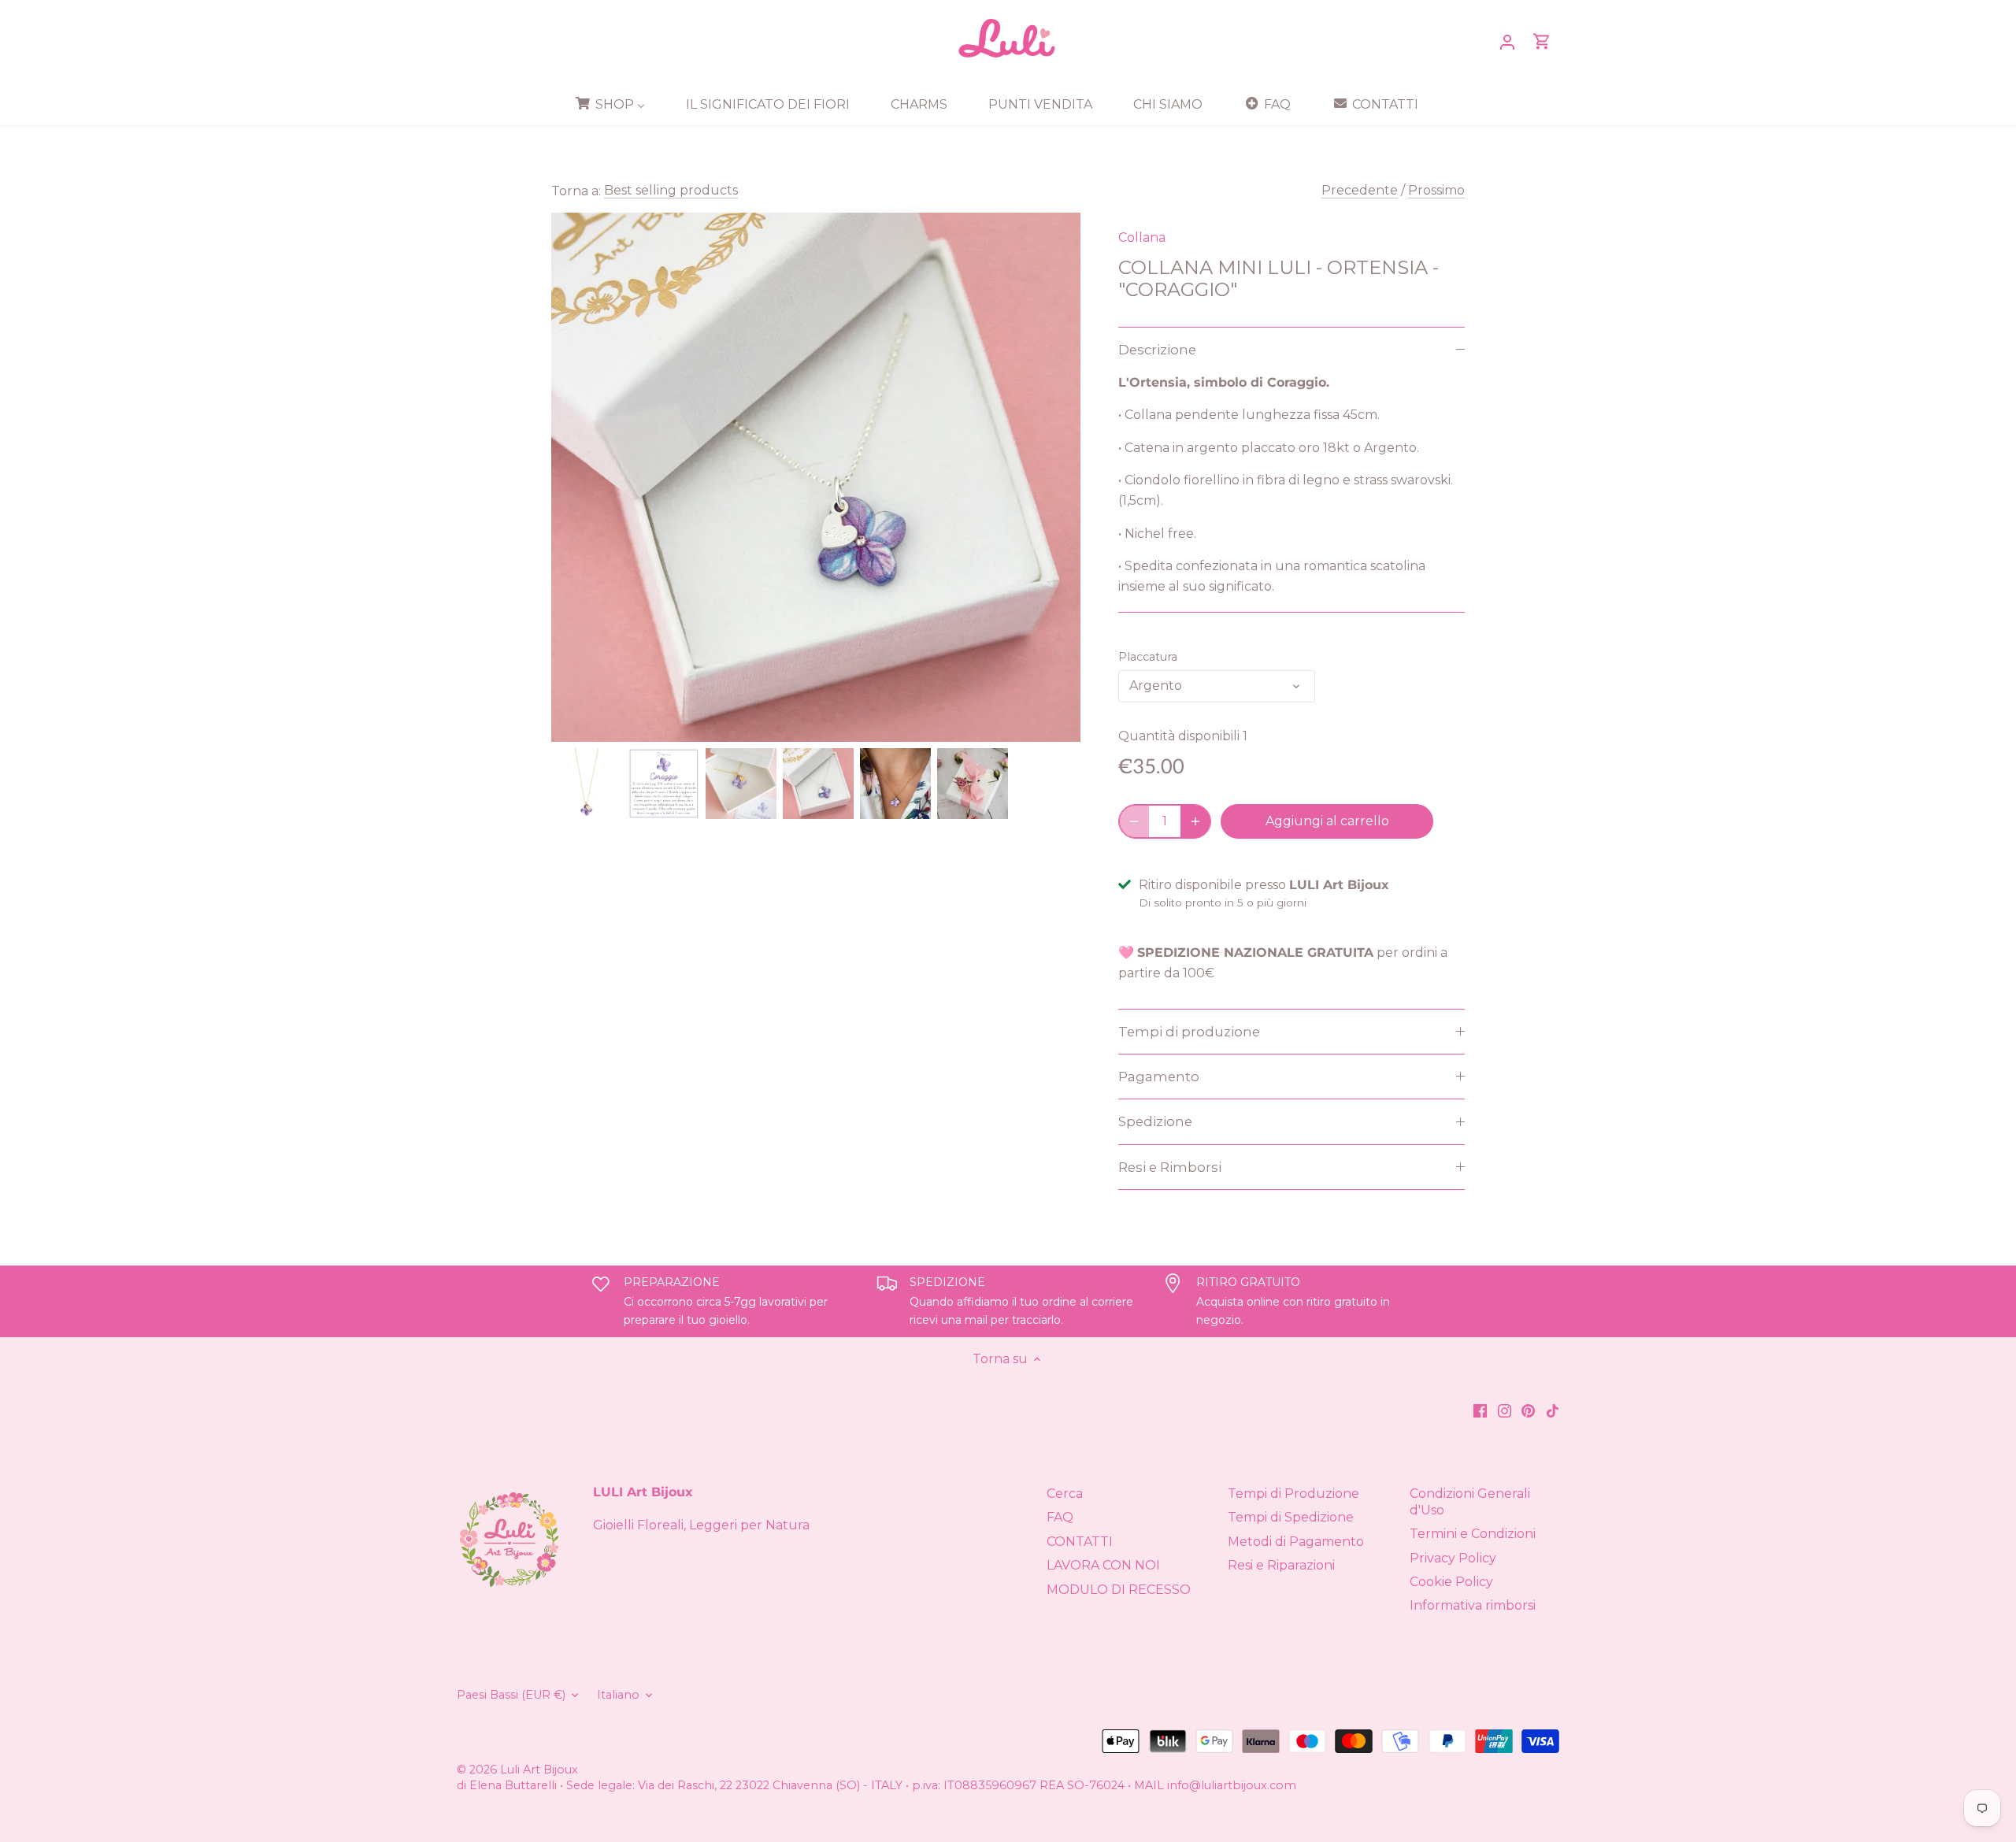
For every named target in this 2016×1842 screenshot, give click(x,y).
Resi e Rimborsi (1170, 1167)
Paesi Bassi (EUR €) (511, 1695)
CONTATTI (1080, 1542)
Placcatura (1148, 657)
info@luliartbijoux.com (1232, 1785)
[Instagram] (1505, 1410)
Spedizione (1155, 1121)
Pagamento (1159, 1077)
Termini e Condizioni (1473, 1534)
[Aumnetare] (1195, 821)
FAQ (1060, 1517)
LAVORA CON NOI (1103, 1565)
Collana (1142, 237)
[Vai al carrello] (1542, 41)
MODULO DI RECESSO (1119, 1590)
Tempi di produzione (1189, 1032)
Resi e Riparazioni (1281, 1565)
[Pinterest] (1528, 1410)
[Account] (1507, 41)
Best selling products (671, 190)
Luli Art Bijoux (539, 1770)
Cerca (1065, 1494)
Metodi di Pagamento (1296, 1542)
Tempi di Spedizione (1291, 1517)
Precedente (1360, 190)
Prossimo (1436, 190)
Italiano (618, 1695)
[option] (587, 784)
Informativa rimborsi (1473, 1605)
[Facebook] (1480, 1410)
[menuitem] (615, 104)
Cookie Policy (1451, 1582)
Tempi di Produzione (1293, 1494)
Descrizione (1157, 350)
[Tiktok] (1553, 1410)
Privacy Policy (1453, 1558)
